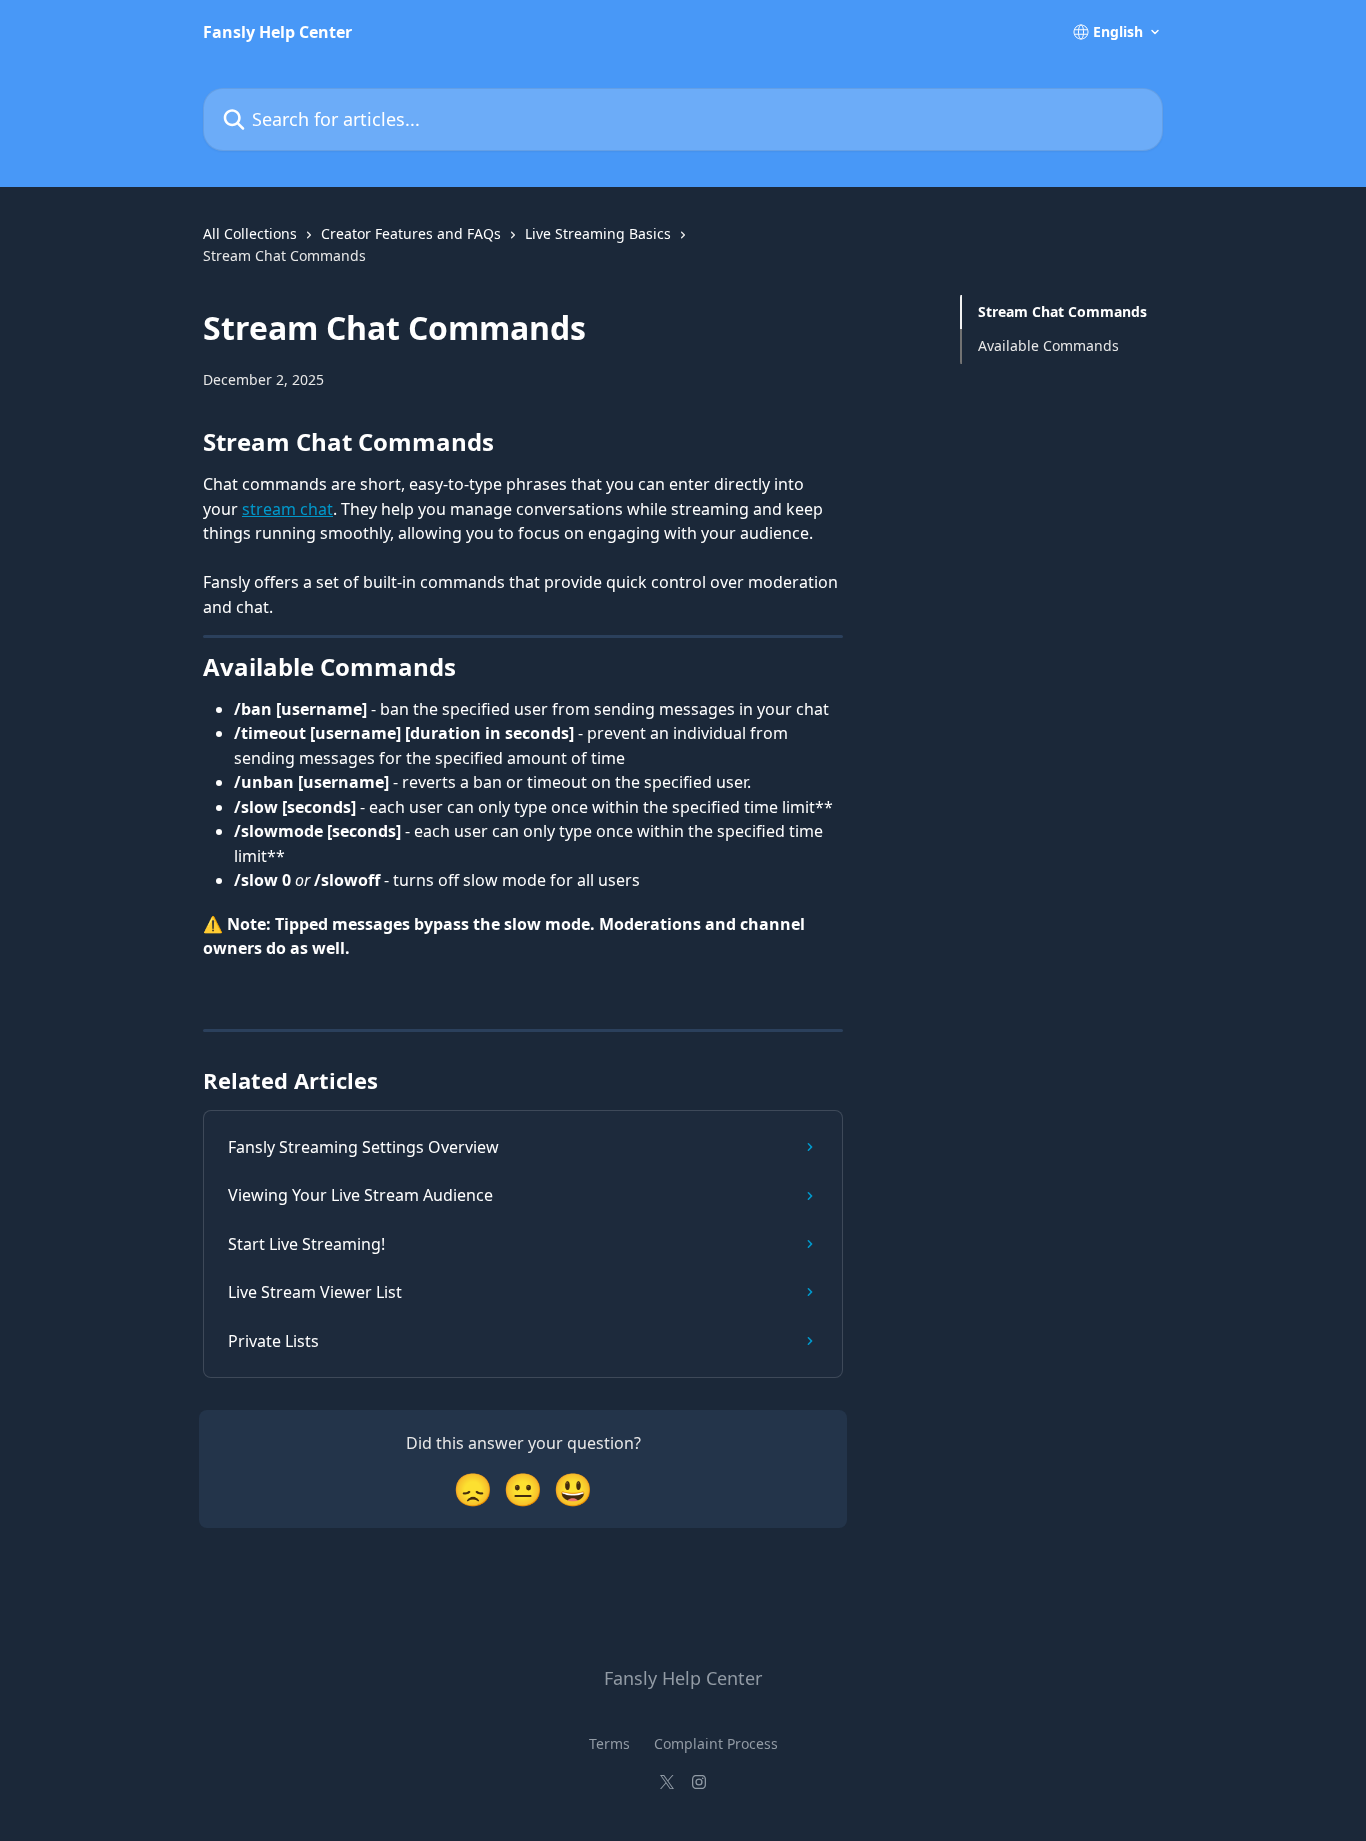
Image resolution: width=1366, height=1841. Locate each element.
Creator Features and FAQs (411, 233)
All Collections (250, 233)
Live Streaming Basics (598, 233)
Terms (609, 1743)
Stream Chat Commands (1062, 311)
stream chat (287, 509)
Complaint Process (716, 1743)
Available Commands (1048, 345)
